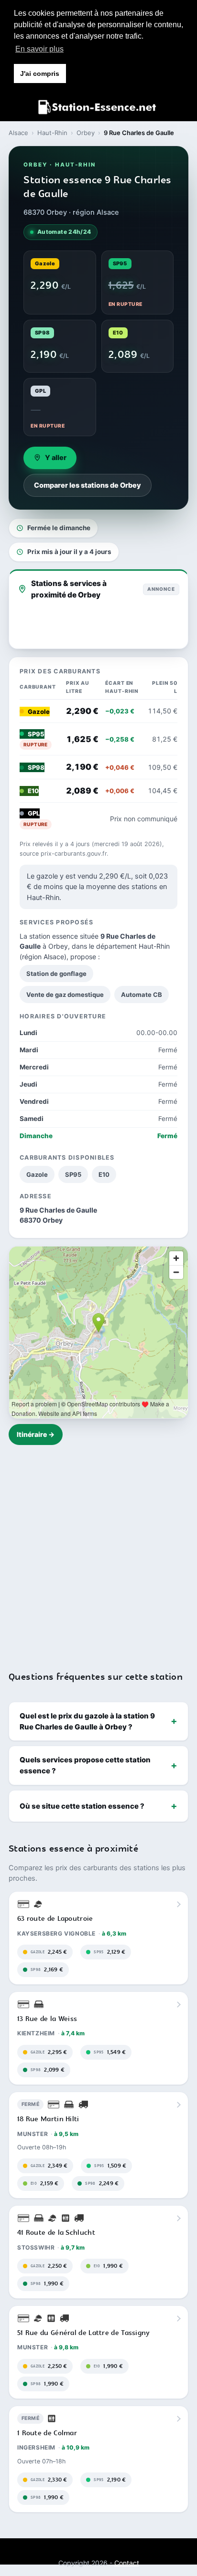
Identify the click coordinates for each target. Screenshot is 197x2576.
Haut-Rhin (52, 133)
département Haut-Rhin (133, 946)
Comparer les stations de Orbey (88, 485)
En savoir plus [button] (39, 49)
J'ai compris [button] (40, 73)
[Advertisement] (98, 1552)
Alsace (18, 133)
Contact (127, 2563)
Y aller (56, 458)
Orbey (86, 133)
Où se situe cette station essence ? (82, 1806)
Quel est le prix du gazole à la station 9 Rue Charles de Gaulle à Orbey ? (87, 1721)
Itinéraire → (36, 1434)
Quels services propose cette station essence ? (85, 1765)
